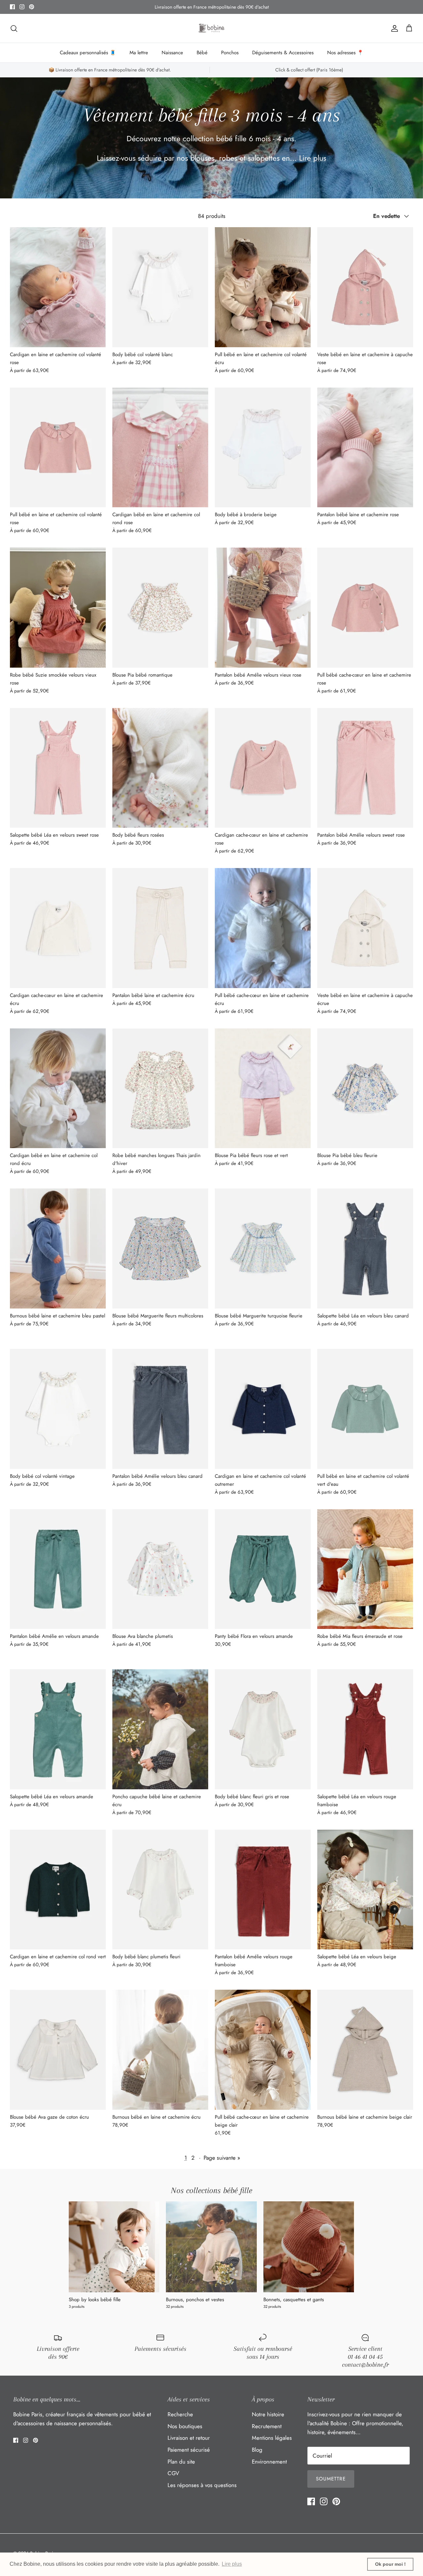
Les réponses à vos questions (202, 2485)
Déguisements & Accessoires (283, 53)
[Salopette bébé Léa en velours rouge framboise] (365, 1729)
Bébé (202, 53)
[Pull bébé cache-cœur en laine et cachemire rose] (365, 608)
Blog (257, 2450)
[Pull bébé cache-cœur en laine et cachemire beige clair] (263, 2050)
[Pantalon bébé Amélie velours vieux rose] (263, 608)
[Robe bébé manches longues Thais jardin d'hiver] (160, 1088)
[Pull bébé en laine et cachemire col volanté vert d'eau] (365, 1409)
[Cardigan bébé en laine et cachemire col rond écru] (58, 1088)
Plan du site (181, 2462)
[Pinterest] (32, 7)
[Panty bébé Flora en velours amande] (263, 1569)
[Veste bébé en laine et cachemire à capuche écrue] (365, 928)
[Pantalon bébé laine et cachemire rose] (365, 448)
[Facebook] (12, 7)
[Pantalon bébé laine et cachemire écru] (160, 928)
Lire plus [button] (232, 2564)
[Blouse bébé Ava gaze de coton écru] (58, 2050)
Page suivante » (222, 2158)
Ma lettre (139, 53)
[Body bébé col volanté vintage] (58, 1409)
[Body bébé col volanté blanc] (160, 287)
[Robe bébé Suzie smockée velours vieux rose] (58, 608)
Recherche (180, 2414)
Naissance (172, 53)
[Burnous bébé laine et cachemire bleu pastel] (58, 1248)
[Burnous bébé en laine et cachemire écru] (160, 2050)
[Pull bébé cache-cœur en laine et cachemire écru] (263, 928)
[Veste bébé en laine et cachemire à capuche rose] (365, 287)
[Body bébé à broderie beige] (263, 448)
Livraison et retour (189, 2438)
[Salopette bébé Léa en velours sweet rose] (58, 768)
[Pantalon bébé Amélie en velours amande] (58, 1569)
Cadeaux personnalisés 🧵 (88, 53)
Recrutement (267, 2426)
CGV (173, 2473)
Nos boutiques (185, 2426)
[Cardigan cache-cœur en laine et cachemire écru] (58, 928)
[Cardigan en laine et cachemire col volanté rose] (58, 287)
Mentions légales (272, 2438)
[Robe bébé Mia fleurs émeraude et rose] (365, 1569)
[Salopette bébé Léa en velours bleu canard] (365, 1248)
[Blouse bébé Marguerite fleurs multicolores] (160, 1248)
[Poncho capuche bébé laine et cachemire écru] (160, 1729)
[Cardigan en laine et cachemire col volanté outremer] (263, 1409)
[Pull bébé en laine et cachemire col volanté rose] (58, 448)
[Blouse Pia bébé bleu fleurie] (365, 1088)
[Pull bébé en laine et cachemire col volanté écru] (263, 287)
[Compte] (393, 28)
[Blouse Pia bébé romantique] (160, 608)
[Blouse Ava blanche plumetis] (160, 1569)
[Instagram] (22, 7)
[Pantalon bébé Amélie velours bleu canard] (160, 1409)
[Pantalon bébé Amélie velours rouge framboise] (263, 1890)
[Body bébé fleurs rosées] (160, 768)
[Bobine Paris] (212, 28)
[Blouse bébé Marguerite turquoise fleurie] (263, 1248)
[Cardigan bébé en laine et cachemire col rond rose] (160, 448)
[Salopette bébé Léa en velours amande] (58, 1729)
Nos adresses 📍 (345, 53)
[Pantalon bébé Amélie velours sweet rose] (365, 768)
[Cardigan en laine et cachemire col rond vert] (58, 1890)
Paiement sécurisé (189, 2450)
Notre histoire (268, 2414)
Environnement (269, 2462)
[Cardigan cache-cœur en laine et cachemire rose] (263, 768)
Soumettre (331, 2479)
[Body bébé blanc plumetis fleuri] (160, 1890)
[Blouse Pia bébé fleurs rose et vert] (263, 1088)
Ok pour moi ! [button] (390, 2564)
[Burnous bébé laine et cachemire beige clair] (365, 2050)
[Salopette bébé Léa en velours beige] (365, 1890)
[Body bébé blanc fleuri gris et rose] (263, 1729)
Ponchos (230, 53)
